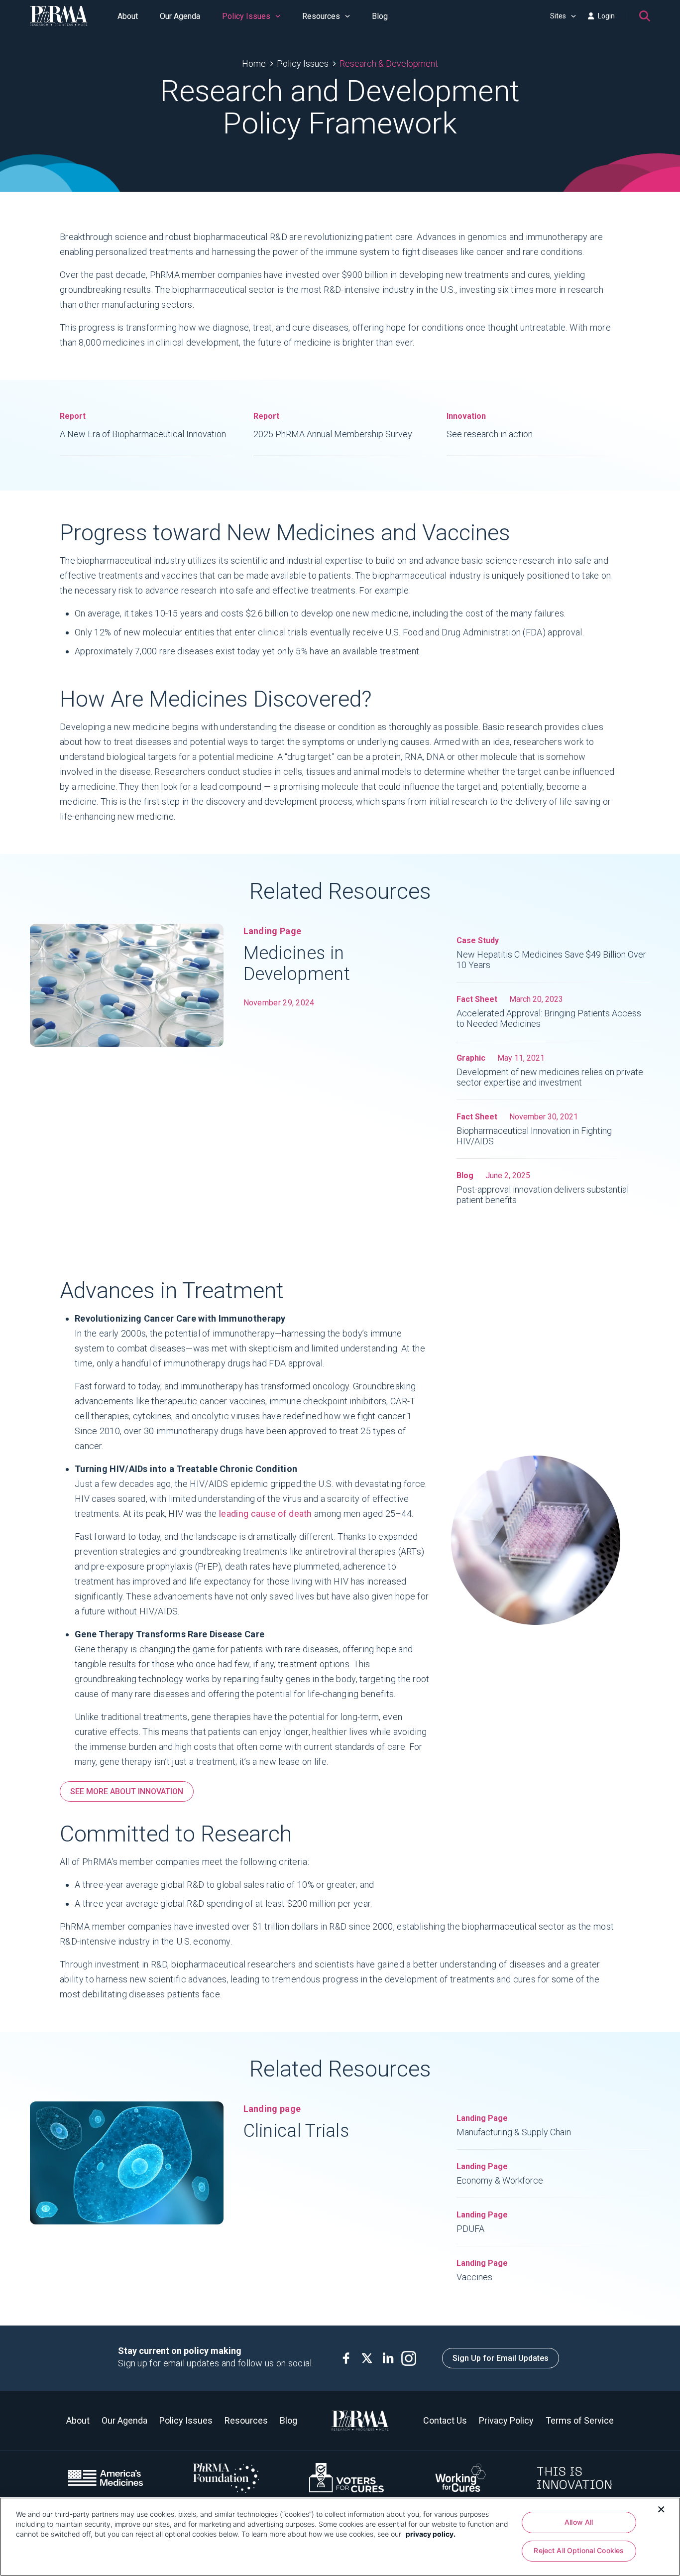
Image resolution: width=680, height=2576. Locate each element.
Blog (380, 16)
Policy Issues (246, 16)
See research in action (490, 425)
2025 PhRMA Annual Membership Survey (333, 425)
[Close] (661, 2508)
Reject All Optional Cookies (579, 2551)
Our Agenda (180, 16)
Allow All (579, 2522)
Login (606, 16)
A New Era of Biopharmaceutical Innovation (143, 425)
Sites (558, 16)
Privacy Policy (506, 2420)
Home (254, 63)
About (128, 16)
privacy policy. (431, 2534)
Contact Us (445, 2420)
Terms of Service (580, 2420)
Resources (321, 16)
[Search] (645, 16)
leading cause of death (266, 1514)
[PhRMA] (59, 16)
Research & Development (389, 63)
